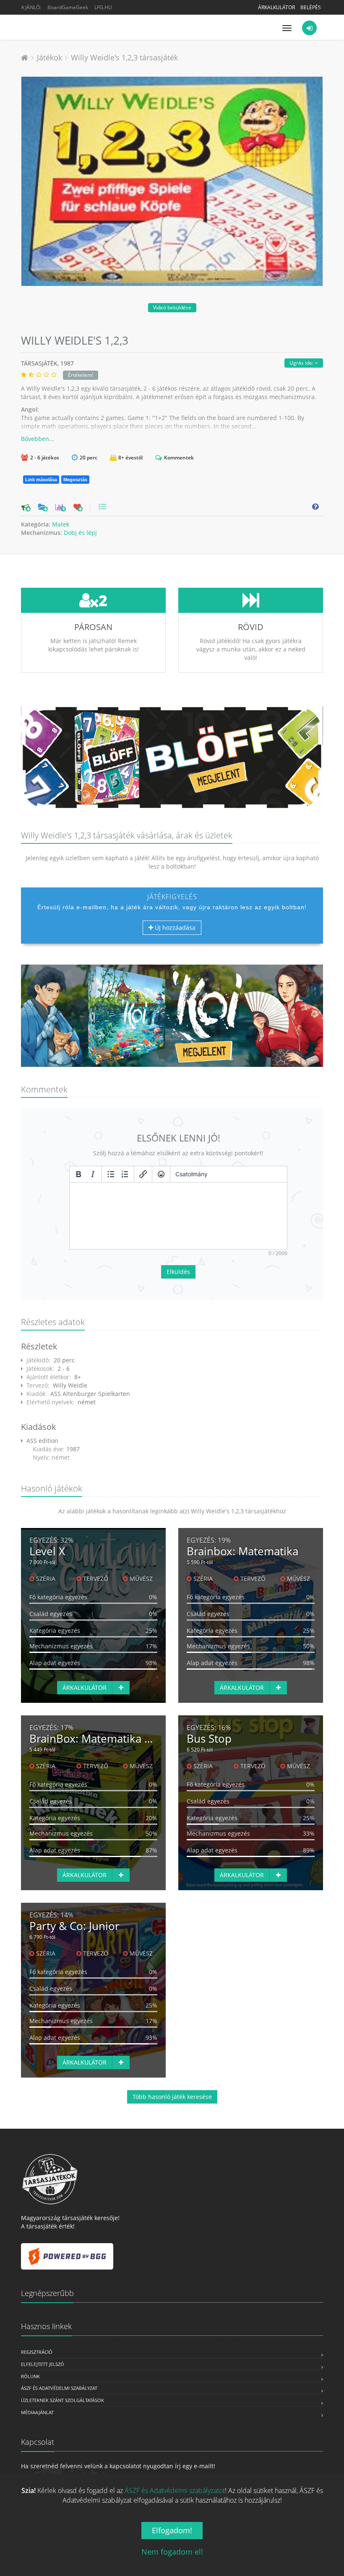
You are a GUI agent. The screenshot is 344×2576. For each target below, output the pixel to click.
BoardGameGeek (68, 7)
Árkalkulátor (276, 7)
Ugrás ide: (302, 363)
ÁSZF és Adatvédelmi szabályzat (59, 2388)
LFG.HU (103, 7)
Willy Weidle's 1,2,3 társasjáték (124, 57)
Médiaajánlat (37, 2412)
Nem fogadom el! (172, 2552)
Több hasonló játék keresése (172, 2097)
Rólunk (30, 2376)
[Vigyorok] (161, 1174)
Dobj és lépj (80, 533)
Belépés (311, 7)
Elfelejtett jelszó (43, 2364)
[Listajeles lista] (111, 1174)
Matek (61, 524)
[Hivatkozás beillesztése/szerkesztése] (143, 1174)
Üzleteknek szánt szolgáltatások (63, 2400)
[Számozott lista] (125, 1174)
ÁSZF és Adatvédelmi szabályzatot (175, 2490)
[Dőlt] (93, 1174)
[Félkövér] (78, 1174)
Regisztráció (37, 2352)
